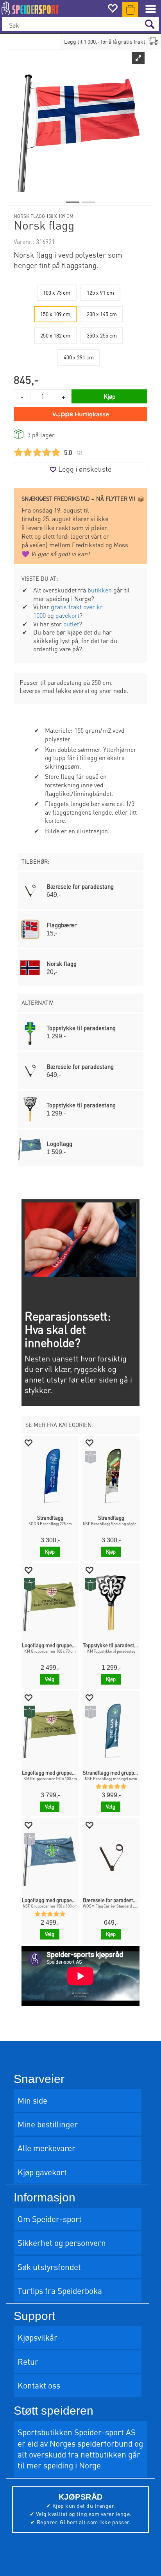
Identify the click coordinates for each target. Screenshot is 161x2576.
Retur (28, 2361)
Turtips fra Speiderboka (60, 2290)
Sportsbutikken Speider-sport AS (77, 2432)
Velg (50, 1679)
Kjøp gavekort (42, 2172)
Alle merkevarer (47, 2148)
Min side (32, 2100)
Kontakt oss (39, 2385)
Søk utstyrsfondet (49, 2267)
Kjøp (110, 396)
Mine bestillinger (48, 2124)
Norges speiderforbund (91, 2443)
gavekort (67, 615)
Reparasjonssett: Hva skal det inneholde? (68, 1329)
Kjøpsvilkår (38, 2337)
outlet (71, 624)
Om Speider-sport (50, 2219)
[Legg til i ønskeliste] (28, 1442)
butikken (100, 590)
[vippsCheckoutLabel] (80, 414)
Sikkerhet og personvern (62, 2243)
